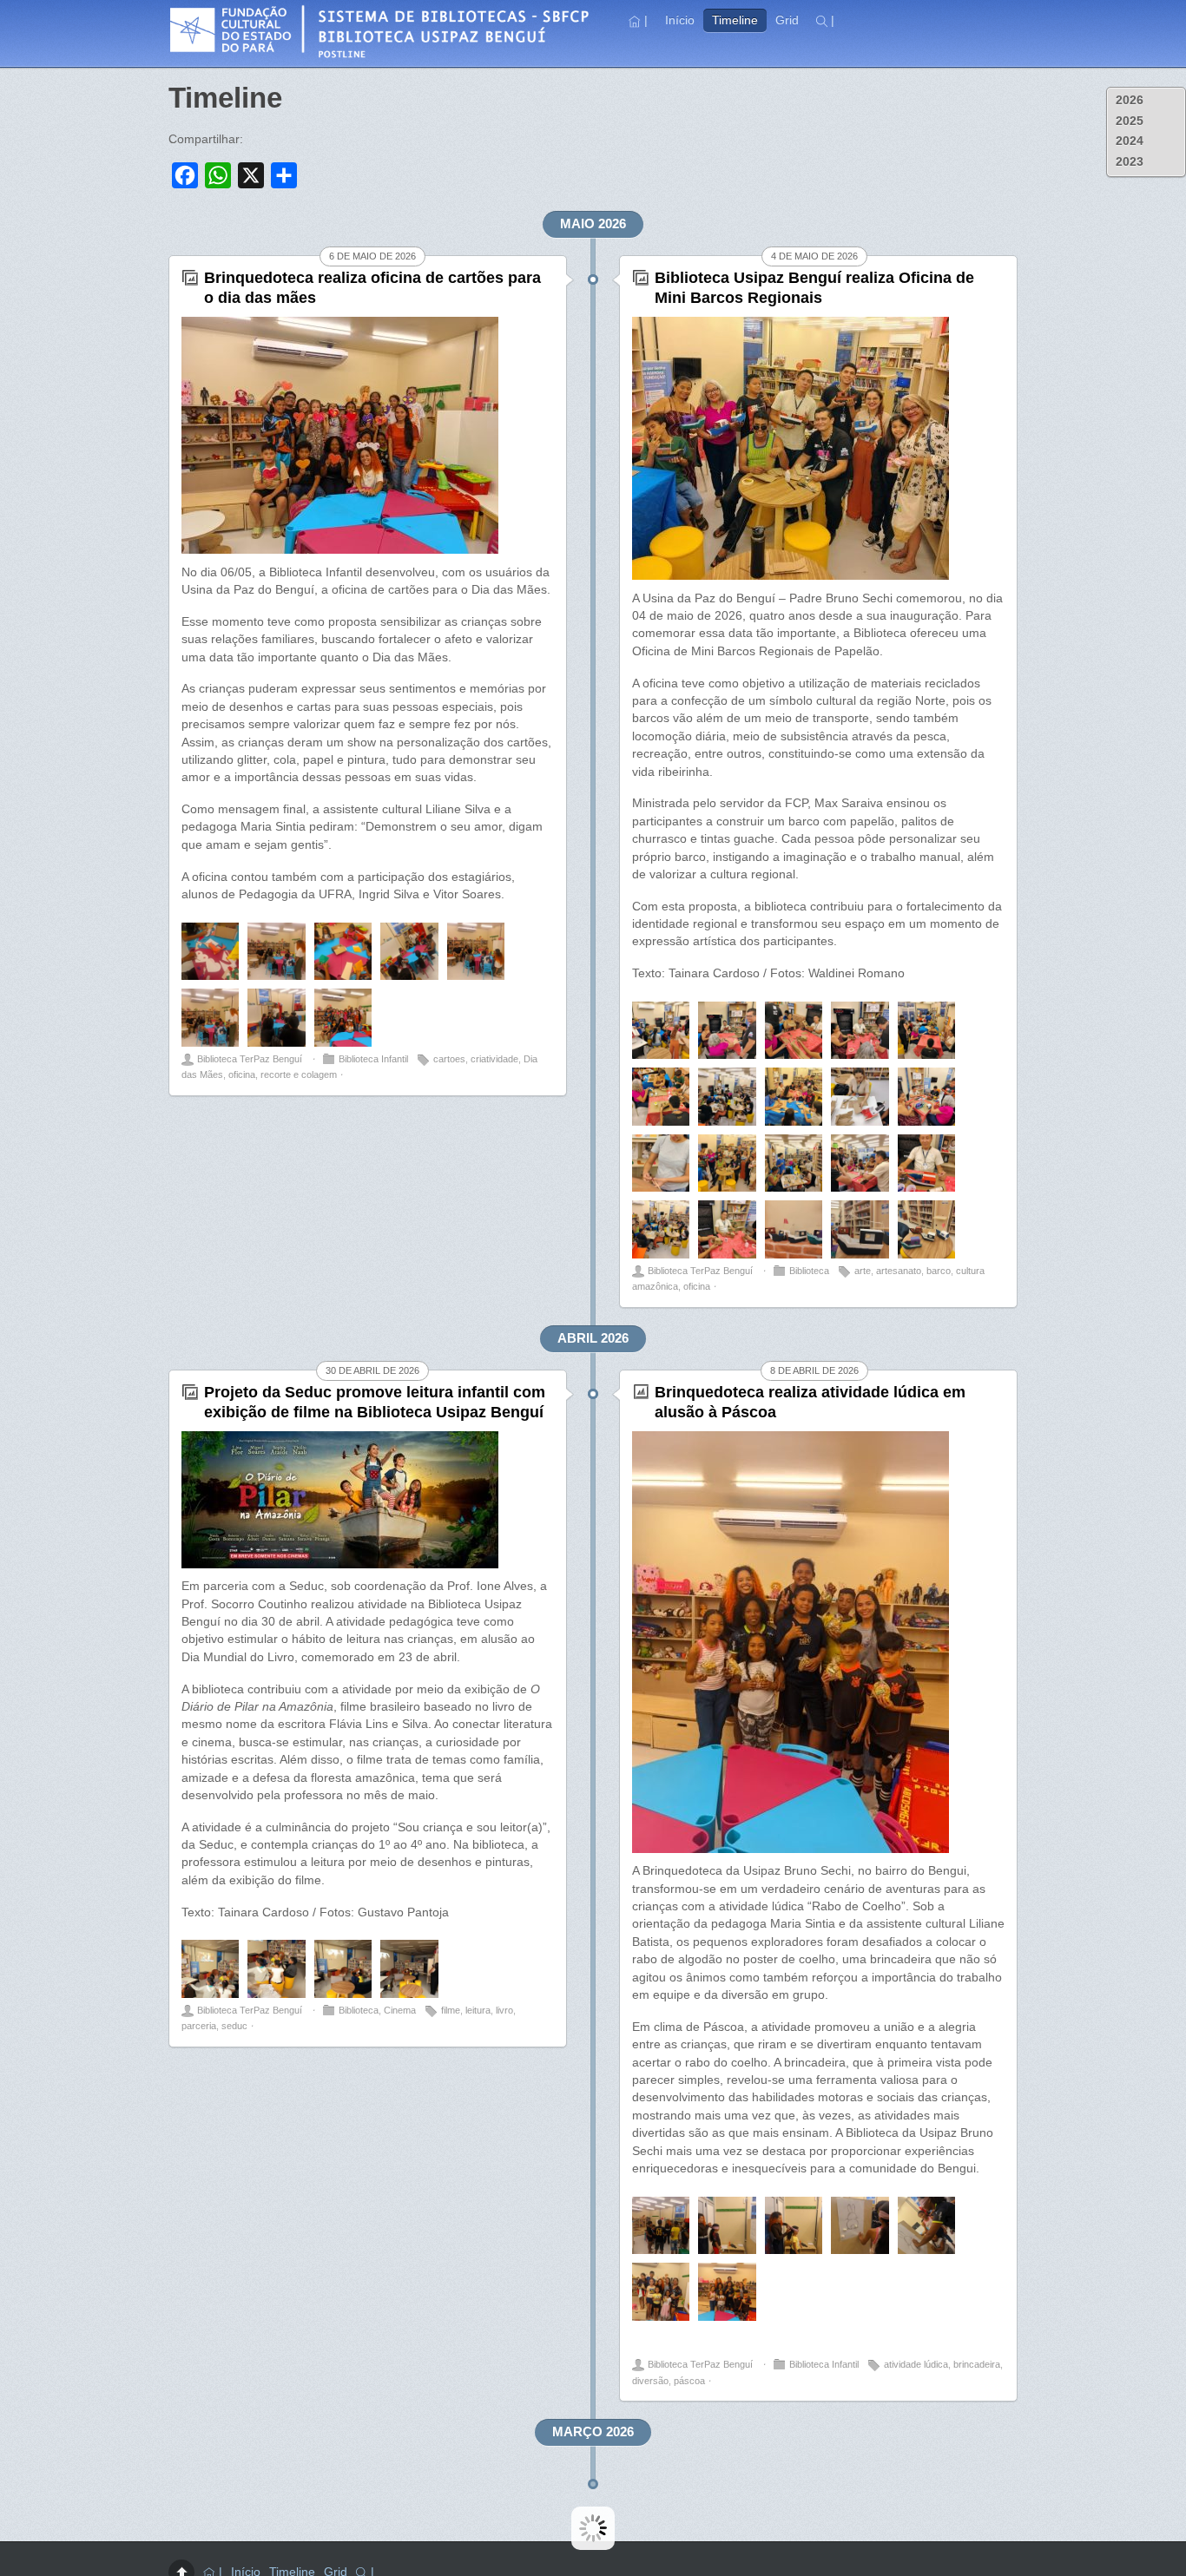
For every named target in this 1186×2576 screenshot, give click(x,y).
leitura (478, 2010)
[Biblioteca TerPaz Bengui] (385, 55)
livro (504, 2010)
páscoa (689, 2381)
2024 (1130, 141)
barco (939, 1271)
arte (863, 1271)
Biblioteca (809, 1271)
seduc (234, 2026)
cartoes (449, 1059)
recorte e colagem (299, 1074)
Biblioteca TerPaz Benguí (250, 1059)
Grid (787, 20)
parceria (199, 2026)
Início (680, 20)
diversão (650, 2381)
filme (451, 2010)
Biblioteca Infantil (373, 1059)
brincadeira (977, 2364)
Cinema (400, 2010)
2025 (1130, 121)
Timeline (735, 20)
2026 (1130, 100)
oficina (242, 1074)
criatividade (494, 1059)
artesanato (899, 1271)
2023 (1130, 162)
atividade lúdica (916, 2364)
